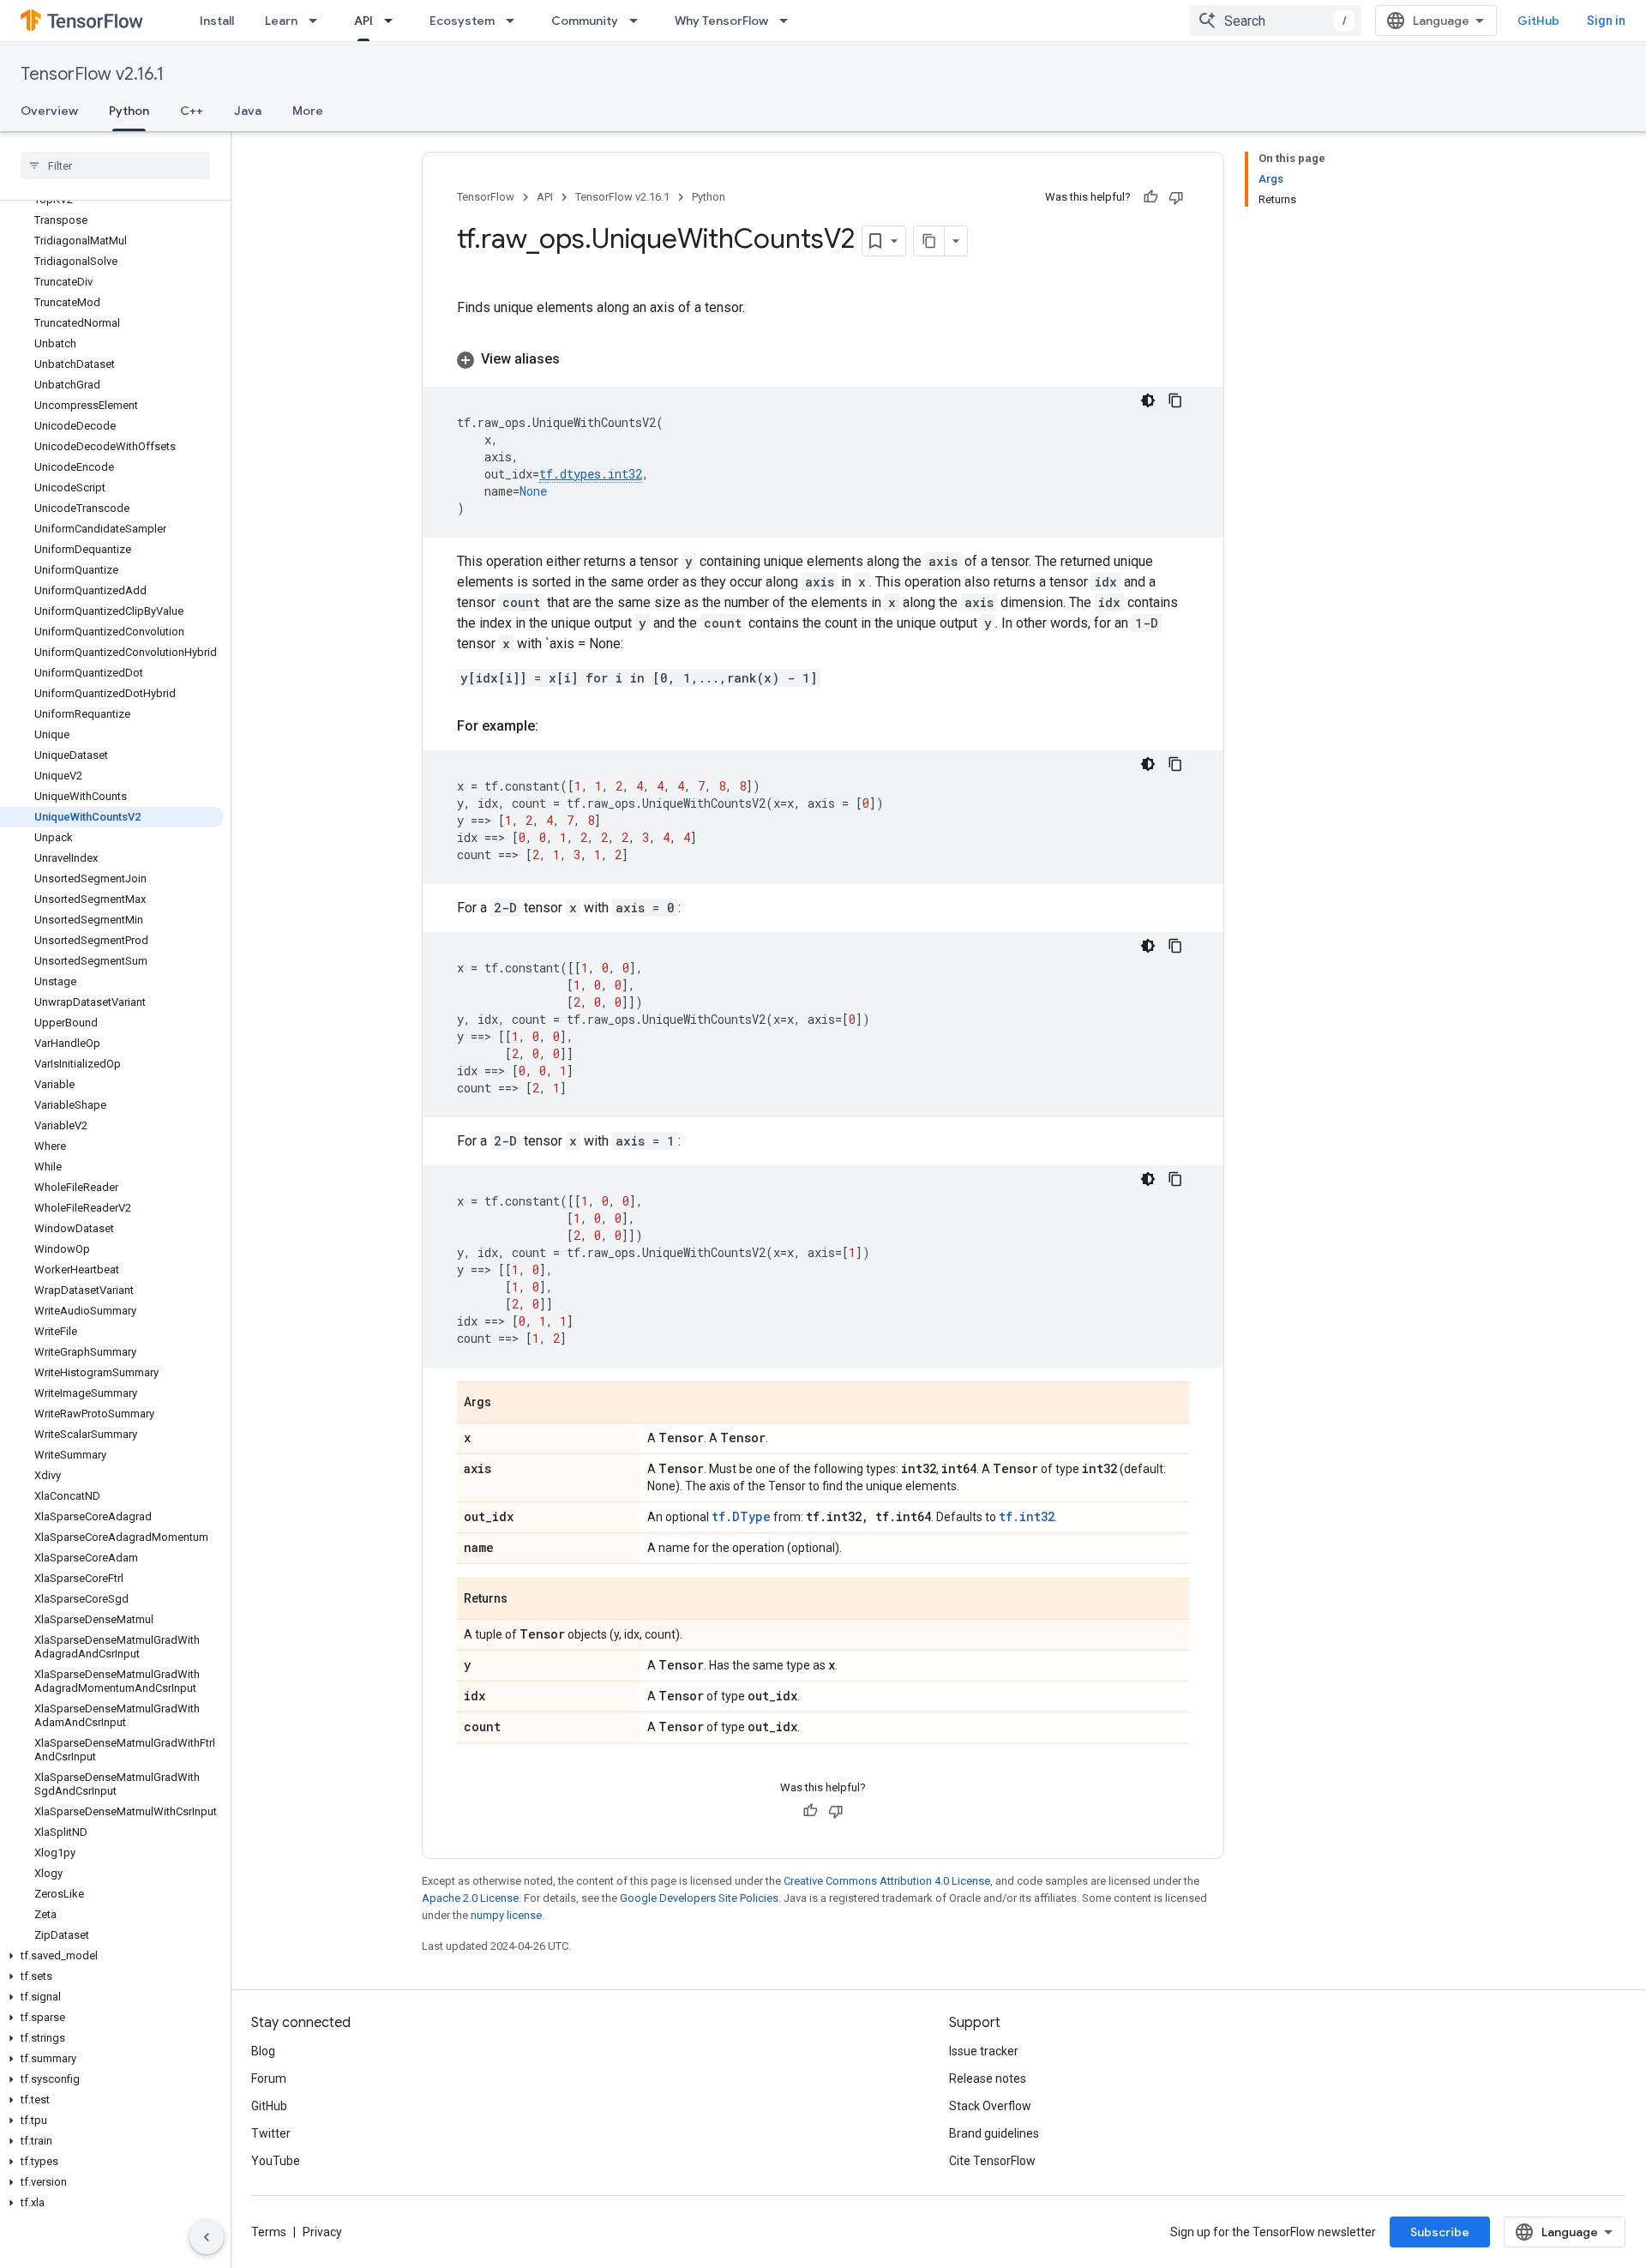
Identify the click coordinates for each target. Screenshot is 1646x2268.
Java (248, 111)
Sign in (1606, 21)
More (308, 111)
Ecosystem (462, 21)
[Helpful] (1150, 197)
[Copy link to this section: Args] (508, 1404)
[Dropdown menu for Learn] (318, 21)
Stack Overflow (990, 2106)
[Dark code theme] (1148, 400)
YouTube (276, 2161)
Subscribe (1440, 2232)
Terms (269, 2232)
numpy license (506, 1915)
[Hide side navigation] (207, 2237)
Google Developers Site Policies (699, 1898)
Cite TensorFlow (992, 2161)
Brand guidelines (994, 2133)
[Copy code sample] (1175, 400)
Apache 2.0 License (470, 1898)
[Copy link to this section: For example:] (556, 726)
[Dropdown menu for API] (393, 21)
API (363, 21)
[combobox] (1276, 21)
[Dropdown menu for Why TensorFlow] (789, 21)
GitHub (1538, 21)
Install (217, 21)
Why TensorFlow (721, 21)
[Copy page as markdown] (929, 241)
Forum (269, 2078)
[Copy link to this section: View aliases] (577, 359)
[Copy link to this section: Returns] (525, 1600)
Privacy (322, 2232)
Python (129, 111)
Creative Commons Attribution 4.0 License (887, 1881)
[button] (112, 1956)
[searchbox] (115, 165)
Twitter (271, 2133)
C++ (192, 111)
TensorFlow (486, 197)
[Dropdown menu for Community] (639, 21)
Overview (49, 111)
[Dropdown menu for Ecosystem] (515, 21)
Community (585, 21)
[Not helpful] (1176, 197)
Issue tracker (984, 2051)
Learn (281, 21)
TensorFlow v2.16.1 (92, 74)
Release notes (988, 2078)
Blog (263, 2051)
